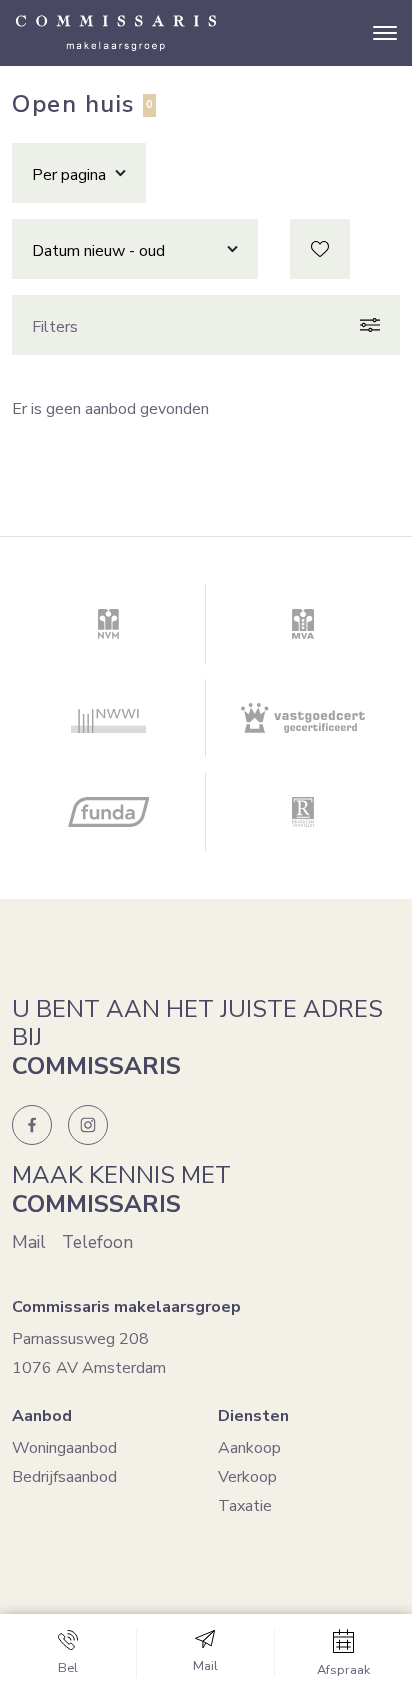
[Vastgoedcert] (303, 718)
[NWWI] (109, 718)
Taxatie (245, 1506)
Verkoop (247, 1477)
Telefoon (97, 1242)
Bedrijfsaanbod (64, 1477)
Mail (29, 1242)
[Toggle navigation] (384, 33)
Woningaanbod (64, 1448)
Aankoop (249, 1448)
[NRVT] (303, 812)
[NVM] (109, 624)
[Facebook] (32, 1125)
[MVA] (303, 624)
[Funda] (109, 812)
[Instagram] (88, 1125)
